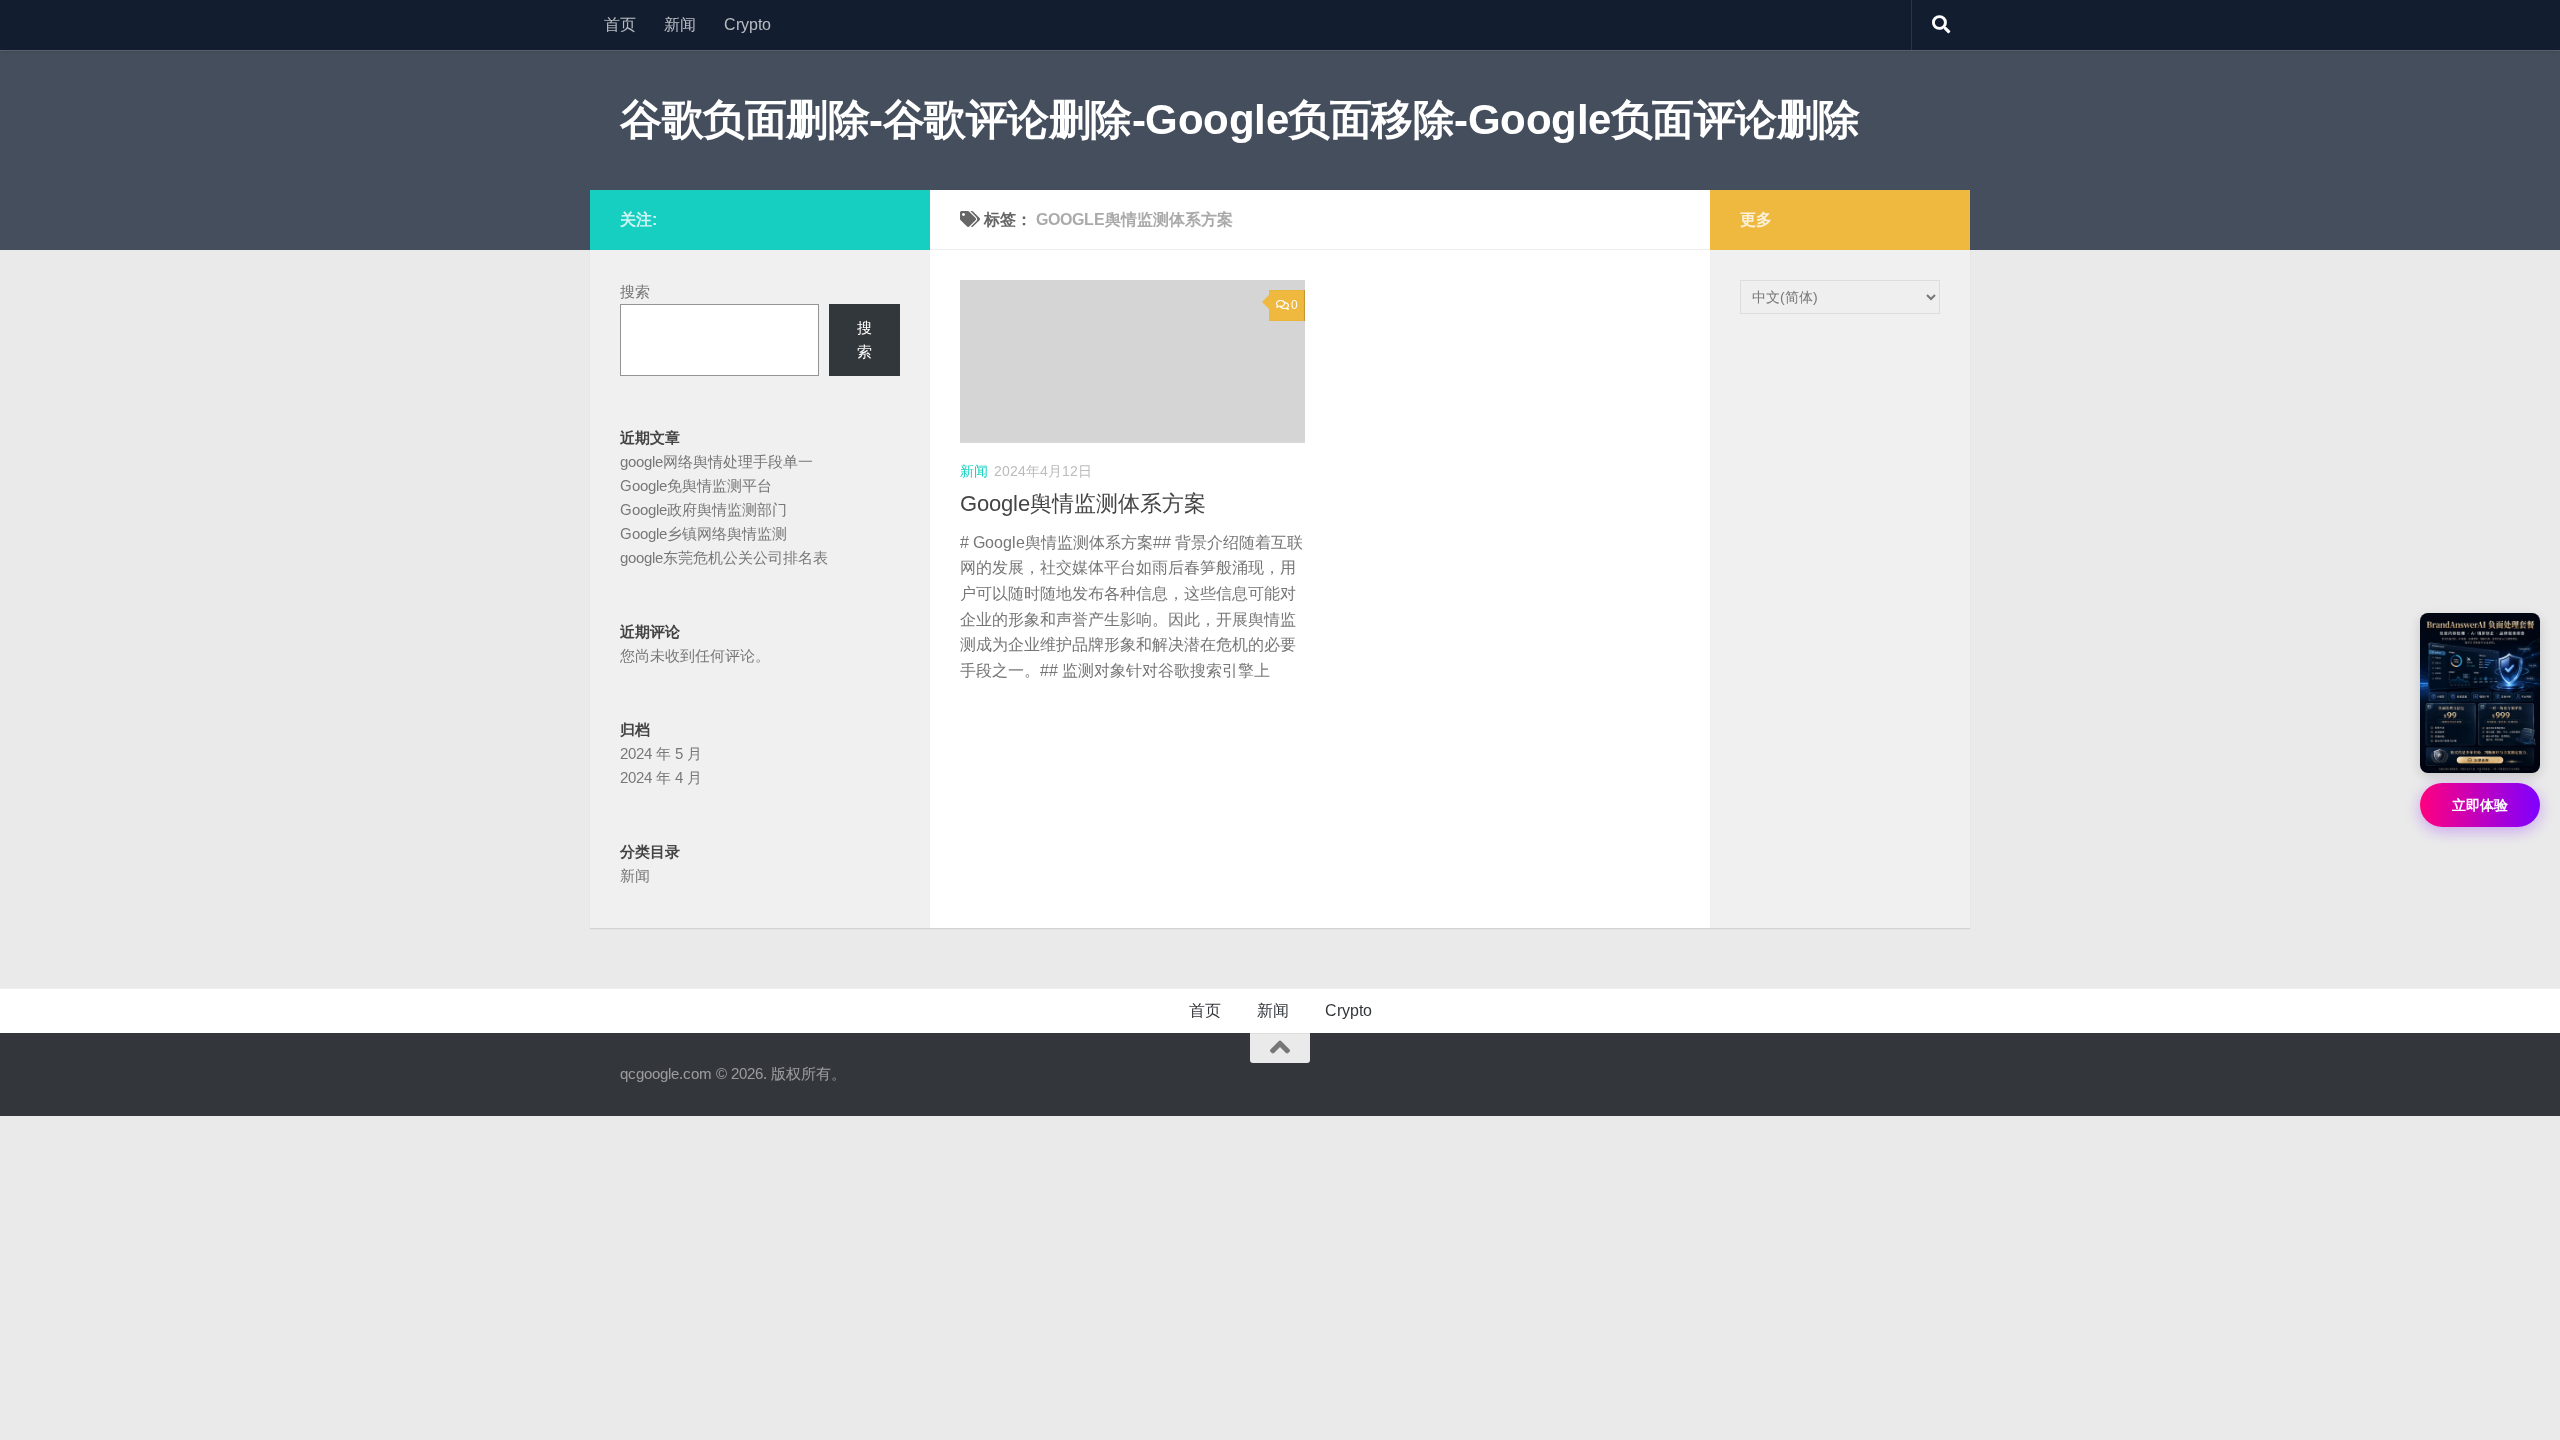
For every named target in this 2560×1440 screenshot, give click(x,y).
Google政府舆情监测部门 (703, 509)
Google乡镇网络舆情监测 (703, 533)
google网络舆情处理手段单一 (716, 461)
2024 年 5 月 (661, 753)
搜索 (635, 291)
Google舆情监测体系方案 (1083, 503)
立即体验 (2480, 805)
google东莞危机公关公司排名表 (724, 557)
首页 (620, 24)
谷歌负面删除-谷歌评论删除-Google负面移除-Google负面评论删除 (1240, 119)
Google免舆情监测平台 (696, 485)
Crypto (747, 24)
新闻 (680, 24)
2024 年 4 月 (661, 777)
